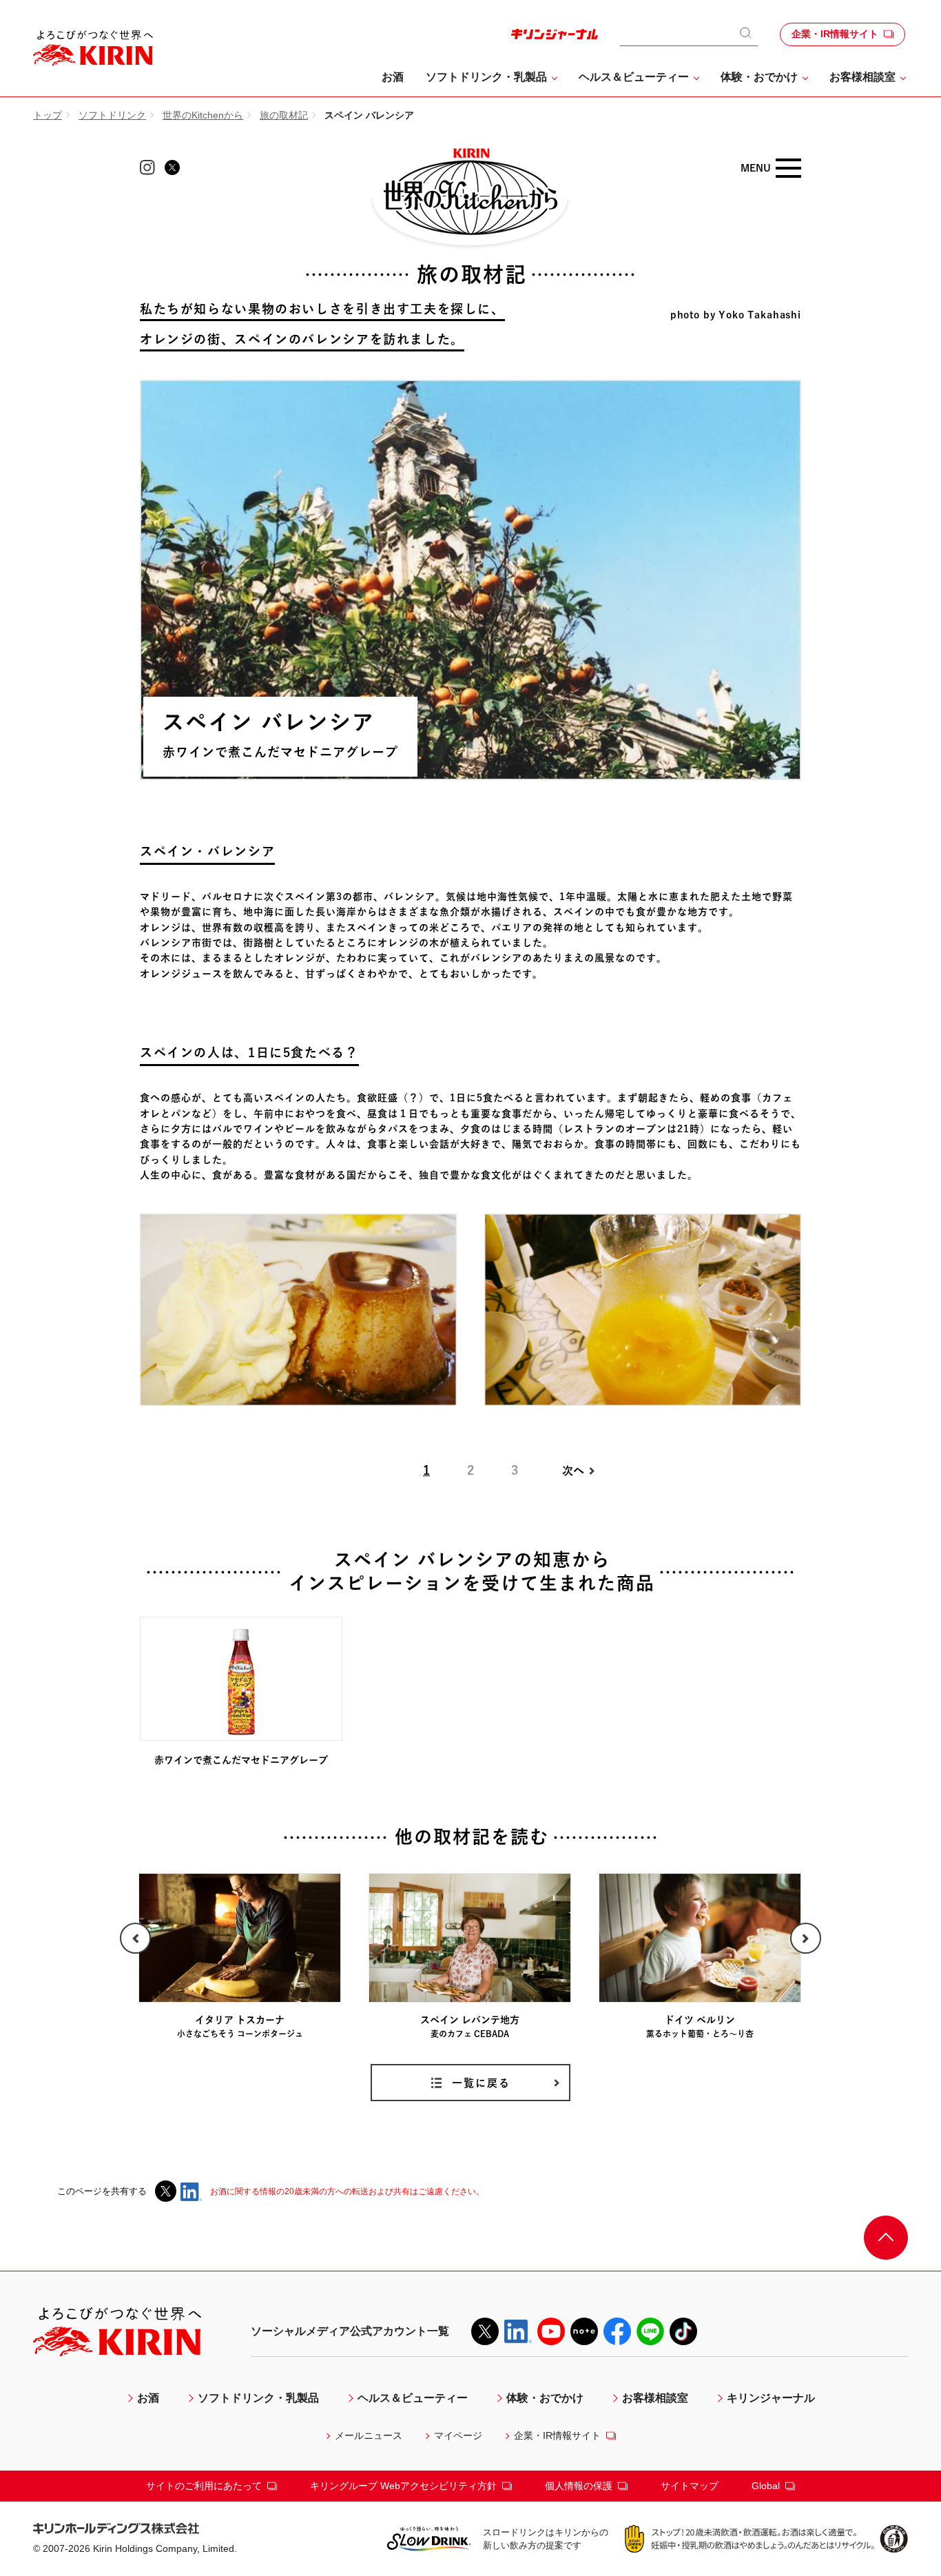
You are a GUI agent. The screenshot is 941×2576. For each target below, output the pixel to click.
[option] (700, 1957)
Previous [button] (806, 1938)
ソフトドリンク (112, 115)
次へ (573, 1471)
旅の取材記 (284, 115)
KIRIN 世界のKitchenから (470, 199)
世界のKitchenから (203, 115)
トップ (48, 115)
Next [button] (135, 1938)
